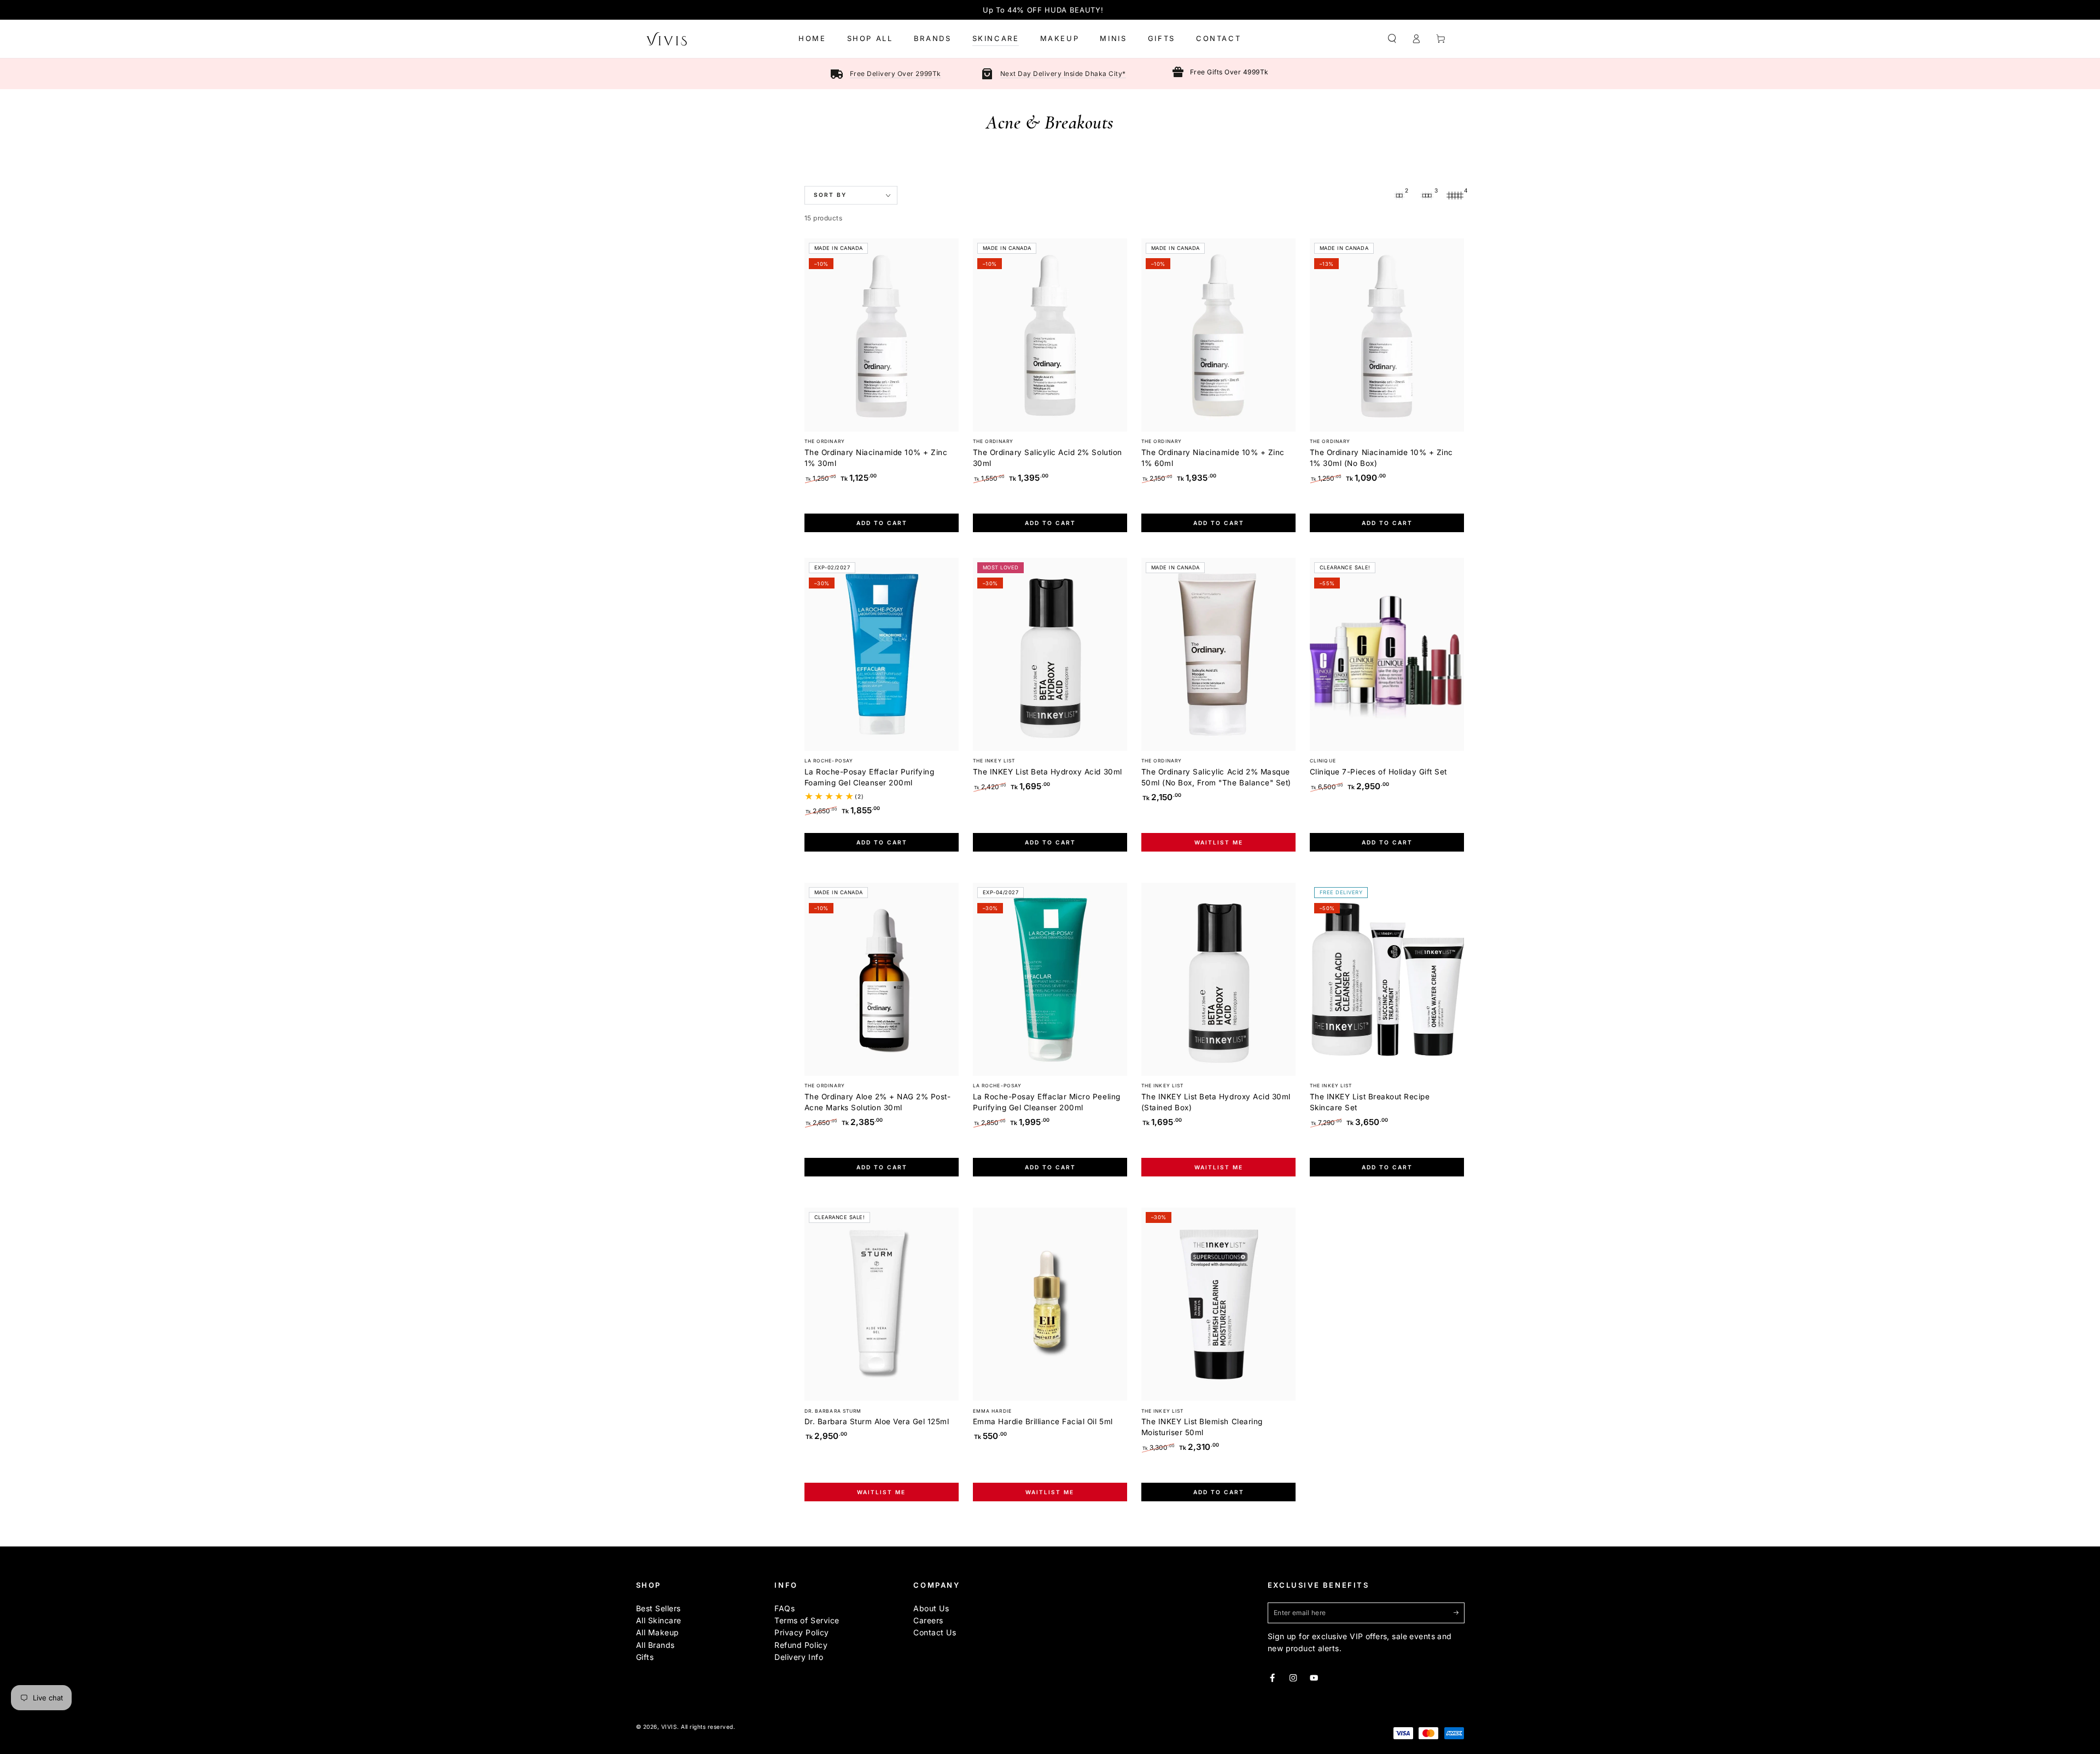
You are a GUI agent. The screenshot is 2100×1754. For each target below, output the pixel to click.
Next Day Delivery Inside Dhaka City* (1063, 74)
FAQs (784, 1608)
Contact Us (935, 1632)
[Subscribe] (1459, 1613)
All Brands (655, 1645)
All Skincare (659, 1620)
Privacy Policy (801, 1632)
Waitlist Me (1219, 842)
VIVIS (669, 1727)
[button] (1392, 39)
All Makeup (658, 1632)
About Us (931, 1608)
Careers (928, 1620)
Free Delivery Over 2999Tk (896, 74)
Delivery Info (799, 1657)
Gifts (645, 1657)
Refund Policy (801, 1645)
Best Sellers (658, 1608)
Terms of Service (807, 1620)
